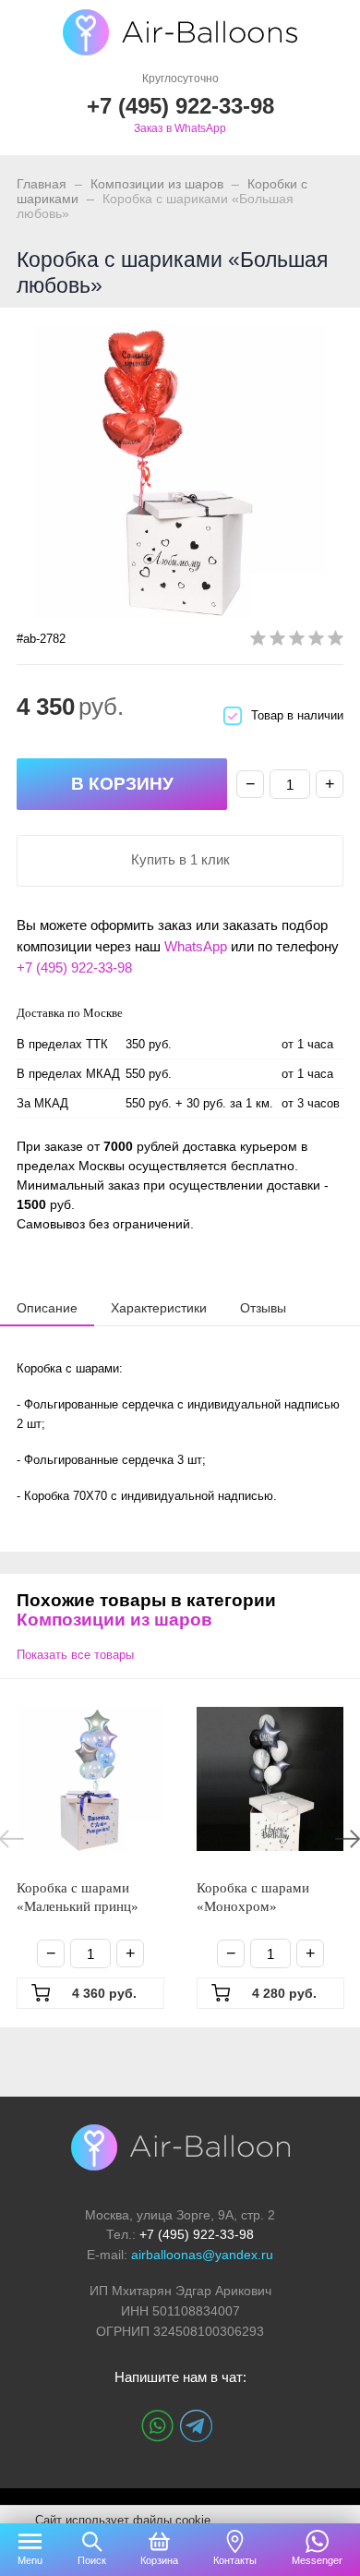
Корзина (159, 2560)
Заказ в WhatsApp (180, 128)
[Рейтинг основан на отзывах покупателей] (297, 641)
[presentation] (47, 1307)
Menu (30, 2560)
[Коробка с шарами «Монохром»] (270, 1779)
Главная (42, 184)
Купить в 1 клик (180, 859)
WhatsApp (196, 946)
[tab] (47, 1308)
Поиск (92, 2560)
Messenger (317, 2560)
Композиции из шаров (157, 184)
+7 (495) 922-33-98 (74, 968)
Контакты (235, 2560)
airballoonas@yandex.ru (202, 2255)
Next (348, 1839)
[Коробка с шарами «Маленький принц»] (90, 1779)
